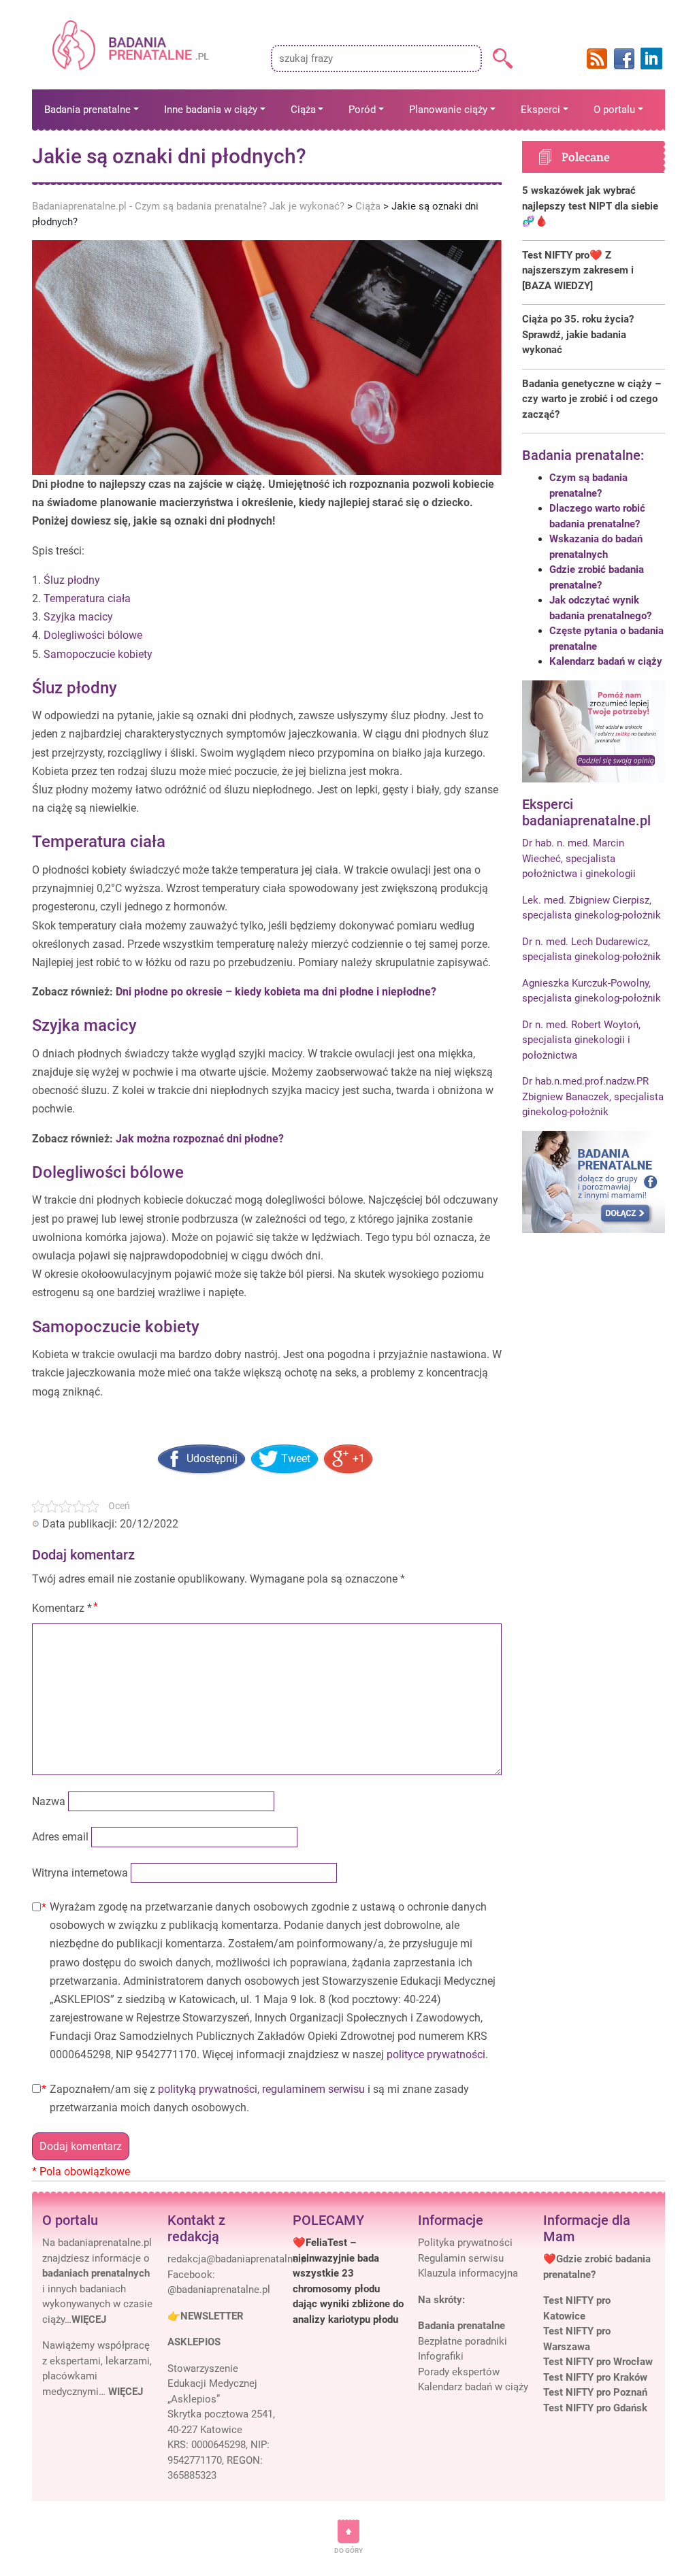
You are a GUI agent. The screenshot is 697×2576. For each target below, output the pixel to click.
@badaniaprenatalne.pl (219, 2290)
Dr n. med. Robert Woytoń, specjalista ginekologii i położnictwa (581, 1040)
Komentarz (62, 1608)
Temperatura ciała (87, 598)
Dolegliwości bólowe (93, 635)
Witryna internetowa (80, 1873)
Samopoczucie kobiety (98, 654)
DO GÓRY (348, 2550)
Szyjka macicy (78, 617)
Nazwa (49, 1801)
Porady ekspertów (459, 2372)
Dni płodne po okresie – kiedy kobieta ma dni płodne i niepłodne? (276, 992)
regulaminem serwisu (313, 2089)
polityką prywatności (208, 2089)
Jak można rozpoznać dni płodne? (200, 1139)
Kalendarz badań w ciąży (606, 661)
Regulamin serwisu (461, 2258)
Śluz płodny (72, 580)
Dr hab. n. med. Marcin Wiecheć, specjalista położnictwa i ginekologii (579, 858)
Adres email (60, 1837)
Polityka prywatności (465, 2243)
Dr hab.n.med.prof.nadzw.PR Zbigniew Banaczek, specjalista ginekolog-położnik (593, 1096)
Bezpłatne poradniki (463, 2341)
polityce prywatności (436, 2054)
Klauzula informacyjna (468, 2273)
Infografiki (441, 2356)
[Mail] (238, 2259)
